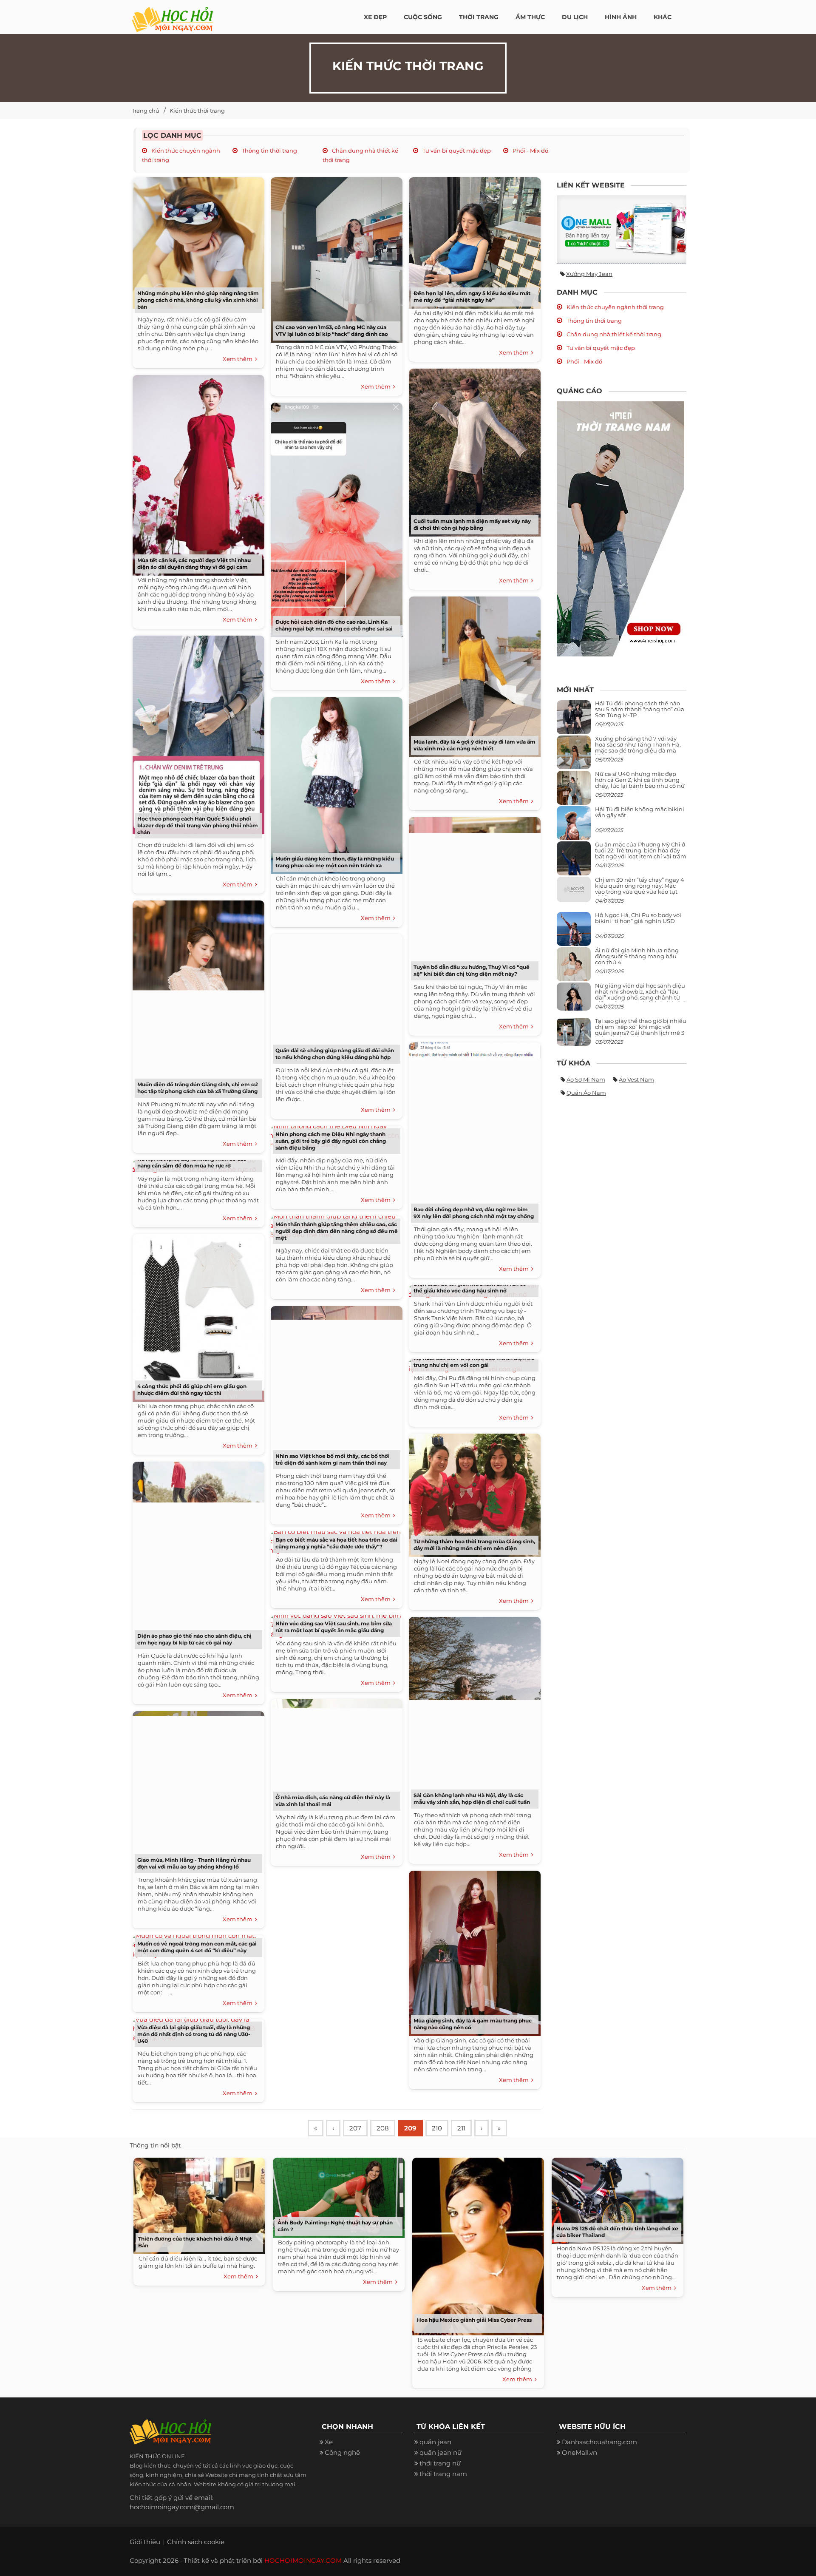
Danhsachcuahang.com (599, 2442)
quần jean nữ (441, 2452)
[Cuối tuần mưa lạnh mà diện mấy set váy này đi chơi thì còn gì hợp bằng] (473, 450)
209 (410, 2128)
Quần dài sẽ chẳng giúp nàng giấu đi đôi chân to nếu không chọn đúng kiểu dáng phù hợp (335, 1054)
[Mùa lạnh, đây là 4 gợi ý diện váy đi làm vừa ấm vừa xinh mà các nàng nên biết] (473, 674)
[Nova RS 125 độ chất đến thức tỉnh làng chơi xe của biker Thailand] (615, 2199)
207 (355, 2128)
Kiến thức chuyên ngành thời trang (615, 307)
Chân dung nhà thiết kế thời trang (613, 334)
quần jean (435, 2442)
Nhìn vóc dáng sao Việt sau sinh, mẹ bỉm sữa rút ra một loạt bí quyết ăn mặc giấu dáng (334, 1627)
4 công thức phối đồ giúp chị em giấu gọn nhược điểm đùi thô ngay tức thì (192, 1390)
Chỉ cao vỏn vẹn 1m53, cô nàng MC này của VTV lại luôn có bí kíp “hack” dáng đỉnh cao (332, 331)
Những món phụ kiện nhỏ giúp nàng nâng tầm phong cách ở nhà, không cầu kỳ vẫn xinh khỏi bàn (198, 300)
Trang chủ (146, 111)
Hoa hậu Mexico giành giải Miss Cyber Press (474, 2320)
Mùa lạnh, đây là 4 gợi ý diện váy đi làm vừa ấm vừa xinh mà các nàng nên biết (475, 745)
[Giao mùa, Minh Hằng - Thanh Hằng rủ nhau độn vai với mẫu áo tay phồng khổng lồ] (196, 1791)
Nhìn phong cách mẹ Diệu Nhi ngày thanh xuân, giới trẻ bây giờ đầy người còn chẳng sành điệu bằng (331, 1141)
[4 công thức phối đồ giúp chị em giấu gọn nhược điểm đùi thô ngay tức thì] (196, 1315)
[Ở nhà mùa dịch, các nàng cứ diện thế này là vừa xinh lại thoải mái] (334, 1753)
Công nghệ (342, 2452)
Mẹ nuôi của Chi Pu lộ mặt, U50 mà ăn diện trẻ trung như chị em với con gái (474, 1362)
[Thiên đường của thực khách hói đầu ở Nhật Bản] (197, 2204)
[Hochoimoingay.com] (172, 15)
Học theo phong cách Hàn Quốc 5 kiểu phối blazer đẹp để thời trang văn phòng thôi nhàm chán (198, 825)
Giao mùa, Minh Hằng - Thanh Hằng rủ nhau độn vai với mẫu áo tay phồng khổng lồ (194, 1863)
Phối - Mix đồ (530, 151)
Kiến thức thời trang (197, 111)
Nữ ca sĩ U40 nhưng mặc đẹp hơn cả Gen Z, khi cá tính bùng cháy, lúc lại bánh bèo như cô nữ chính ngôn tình (640, 783)
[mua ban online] (622, 229)
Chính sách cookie (196, 2542)
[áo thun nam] (620, 528)
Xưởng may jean (589, 274)
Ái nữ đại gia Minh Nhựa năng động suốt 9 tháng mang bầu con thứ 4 (637, 956)
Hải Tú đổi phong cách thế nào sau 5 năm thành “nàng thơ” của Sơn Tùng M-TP (640, 709)
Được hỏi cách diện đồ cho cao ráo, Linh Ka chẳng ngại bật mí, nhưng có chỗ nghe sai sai (334, 625)
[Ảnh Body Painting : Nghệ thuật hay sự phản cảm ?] (337, 2196)
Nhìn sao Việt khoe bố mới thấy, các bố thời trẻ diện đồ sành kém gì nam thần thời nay (333, 1459)
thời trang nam (443, 2474)
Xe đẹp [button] (375, 17)
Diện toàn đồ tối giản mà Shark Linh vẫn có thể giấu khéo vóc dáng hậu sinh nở (470, 1287)
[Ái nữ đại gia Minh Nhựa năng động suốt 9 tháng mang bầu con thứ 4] (574, 969)
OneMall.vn (579, 2452)
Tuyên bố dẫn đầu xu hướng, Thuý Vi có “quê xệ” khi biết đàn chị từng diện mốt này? (472, 970)
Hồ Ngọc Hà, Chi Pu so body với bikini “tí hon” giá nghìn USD (638, 918)
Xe (329, 2442)
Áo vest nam (636, 1079)
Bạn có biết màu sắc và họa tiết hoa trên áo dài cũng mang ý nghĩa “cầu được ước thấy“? (336, 1543)
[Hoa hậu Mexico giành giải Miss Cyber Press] (476, 2244)
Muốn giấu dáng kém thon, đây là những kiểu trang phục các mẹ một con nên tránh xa (335, 862)
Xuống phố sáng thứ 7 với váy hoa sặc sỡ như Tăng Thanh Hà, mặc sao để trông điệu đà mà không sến (638, 748)
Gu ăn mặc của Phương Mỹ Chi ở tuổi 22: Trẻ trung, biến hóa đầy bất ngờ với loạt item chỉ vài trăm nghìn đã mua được (641, 853)
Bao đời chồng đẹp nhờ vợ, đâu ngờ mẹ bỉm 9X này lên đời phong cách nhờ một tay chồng (474, 1213)
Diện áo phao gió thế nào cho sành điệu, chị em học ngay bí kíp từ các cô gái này (194, 1639)
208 (383, 2128)
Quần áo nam (586, 1093)
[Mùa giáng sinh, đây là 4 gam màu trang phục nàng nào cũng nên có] (473, 1950)
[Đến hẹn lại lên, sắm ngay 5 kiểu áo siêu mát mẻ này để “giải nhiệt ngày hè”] (473, 240)
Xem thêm (239, 359)
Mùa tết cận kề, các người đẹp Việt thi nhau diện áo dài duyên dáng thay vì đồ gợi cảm (194, 564)
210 (437, 2128)
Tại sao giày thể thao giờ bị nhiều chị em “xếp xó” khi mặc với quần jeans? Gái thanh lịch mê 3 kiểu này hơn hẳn (641, 1030)
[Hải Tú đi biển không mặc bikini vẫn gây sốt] (574, 826)
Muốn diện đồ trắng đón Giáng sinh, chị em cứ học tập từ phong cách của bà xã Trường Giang (197, 1088)
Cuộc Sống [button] (423, 17)
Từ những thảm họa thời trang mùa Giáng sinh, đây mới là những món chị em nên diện (474, 1545)
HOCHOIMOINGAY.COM (303, 2560)
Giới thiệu (145, 2542)
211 (461, 2128)
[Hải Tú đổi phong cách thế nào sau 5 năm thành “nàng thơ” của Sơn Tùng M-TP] (574, 720)
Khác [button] (663, 17)
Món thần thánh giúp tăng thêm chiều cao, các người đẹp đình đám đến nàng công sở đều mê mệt (337, 1231)
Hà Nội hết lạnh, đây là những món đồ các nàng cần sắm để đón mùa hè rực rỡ (192, 1162)
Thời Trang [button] (479, 17)
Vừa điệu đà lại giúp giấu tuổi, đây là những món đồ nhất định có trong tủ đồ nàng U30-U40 (194, 2034)
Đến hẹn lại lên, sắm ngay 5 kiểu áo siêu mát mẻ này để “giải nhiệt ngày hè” (472, 297)
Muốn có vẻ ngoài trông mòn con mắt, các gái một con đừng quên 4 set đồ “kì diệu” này (197, 1947)
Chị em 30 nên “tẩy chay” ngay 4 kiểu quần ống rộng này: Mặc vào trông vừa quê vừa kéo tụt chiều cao (640, 889)
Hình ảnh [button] (621, 17)
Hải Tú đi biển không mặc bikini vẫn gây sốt (640, 812)
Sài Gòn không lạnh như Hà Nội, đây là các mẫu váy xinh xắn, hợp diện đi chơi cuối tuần (472, 1799)
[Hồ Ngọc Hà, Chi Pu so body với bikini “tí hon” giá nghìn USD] (574, 932)
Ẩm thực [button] (530, 17)
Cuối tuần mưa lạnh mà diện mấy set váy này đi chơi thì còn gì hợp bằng (472, 524)
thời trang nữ (440, 2463)
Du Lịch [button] (575, 17)
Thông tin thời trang (269, 151)
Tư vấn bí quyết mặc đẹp (456, 151)
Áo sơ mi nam (586, 1079)
